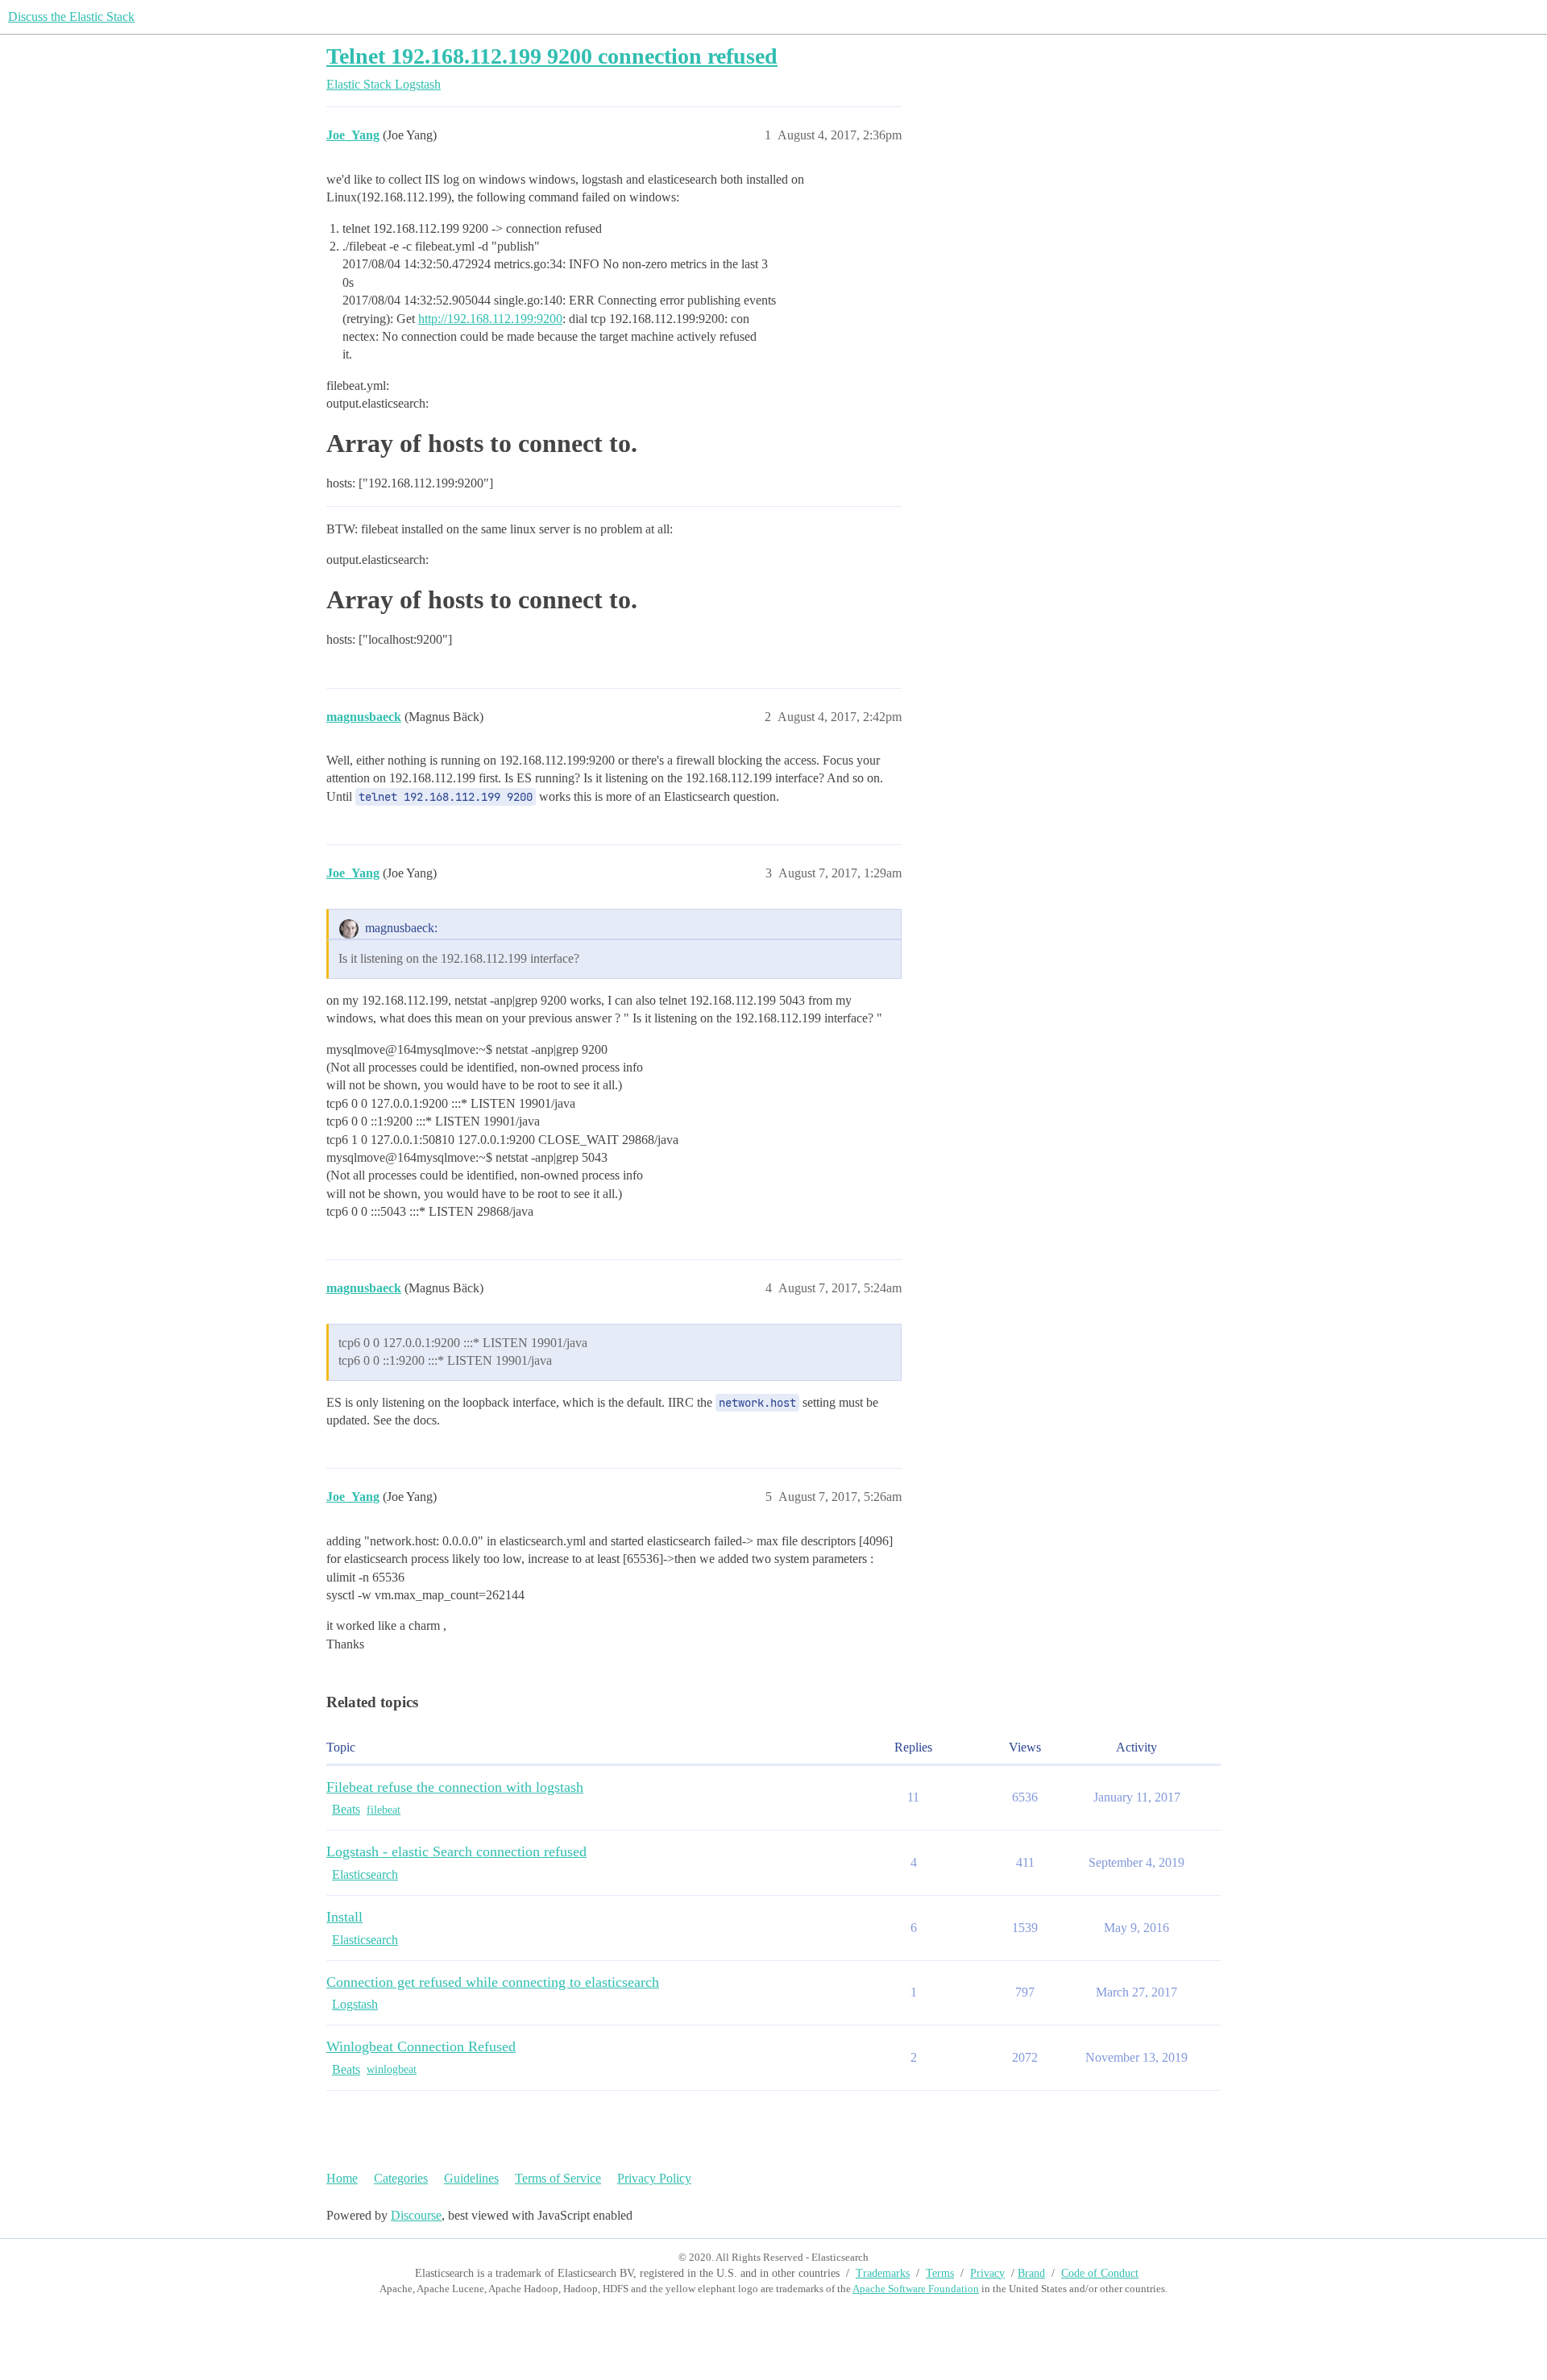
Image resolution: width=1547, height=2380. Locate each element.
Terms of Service (558, 2178)
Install (344, 1917)
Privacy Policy (654, 2178)
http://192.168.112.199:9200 (490, 319)
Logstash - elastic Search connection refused (456, 1851)
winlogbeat (392, 2069)
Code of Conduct (1100, 2273)
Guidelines (471, 2178)
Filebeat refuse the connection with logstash (455, 1787)
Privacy (987, 2273)
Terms (940, 2273)
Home (342, 2178)
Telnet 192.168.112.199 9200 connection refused (552, 56)
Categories (401, 2178)
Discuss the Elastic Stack (71, 17)
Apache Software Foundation (916, 2289)
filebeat (384, 1810)
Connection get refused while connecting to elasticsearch (493, 1982)
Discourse (416, 2215)
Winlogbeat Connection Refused (421, 2046)
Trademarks (883, 2273)
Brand (1031, 2273)
